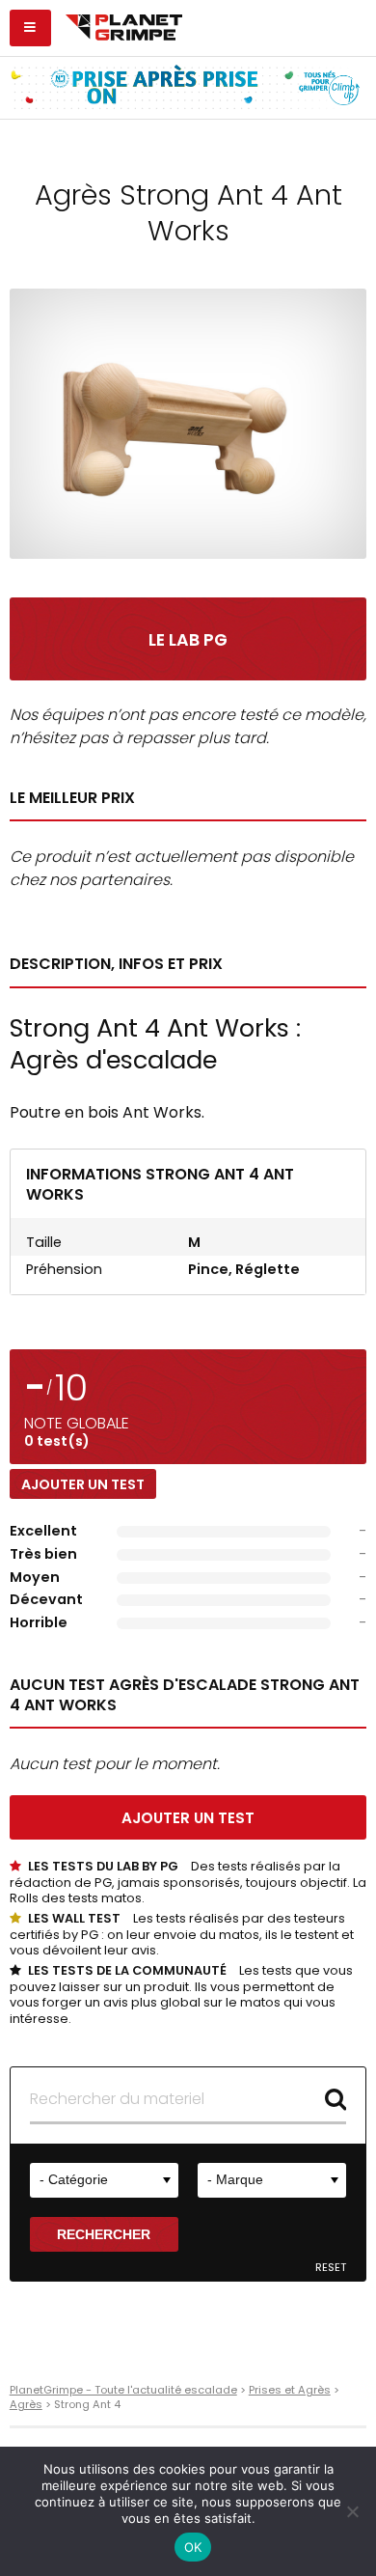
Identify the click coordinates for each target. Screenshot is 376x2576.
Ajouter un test (83, 1484)
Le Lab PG (188, 640)
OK (193, 2547)
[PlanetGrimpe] (124, 25)
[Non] (352, 2511)
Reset (331, 2268)
